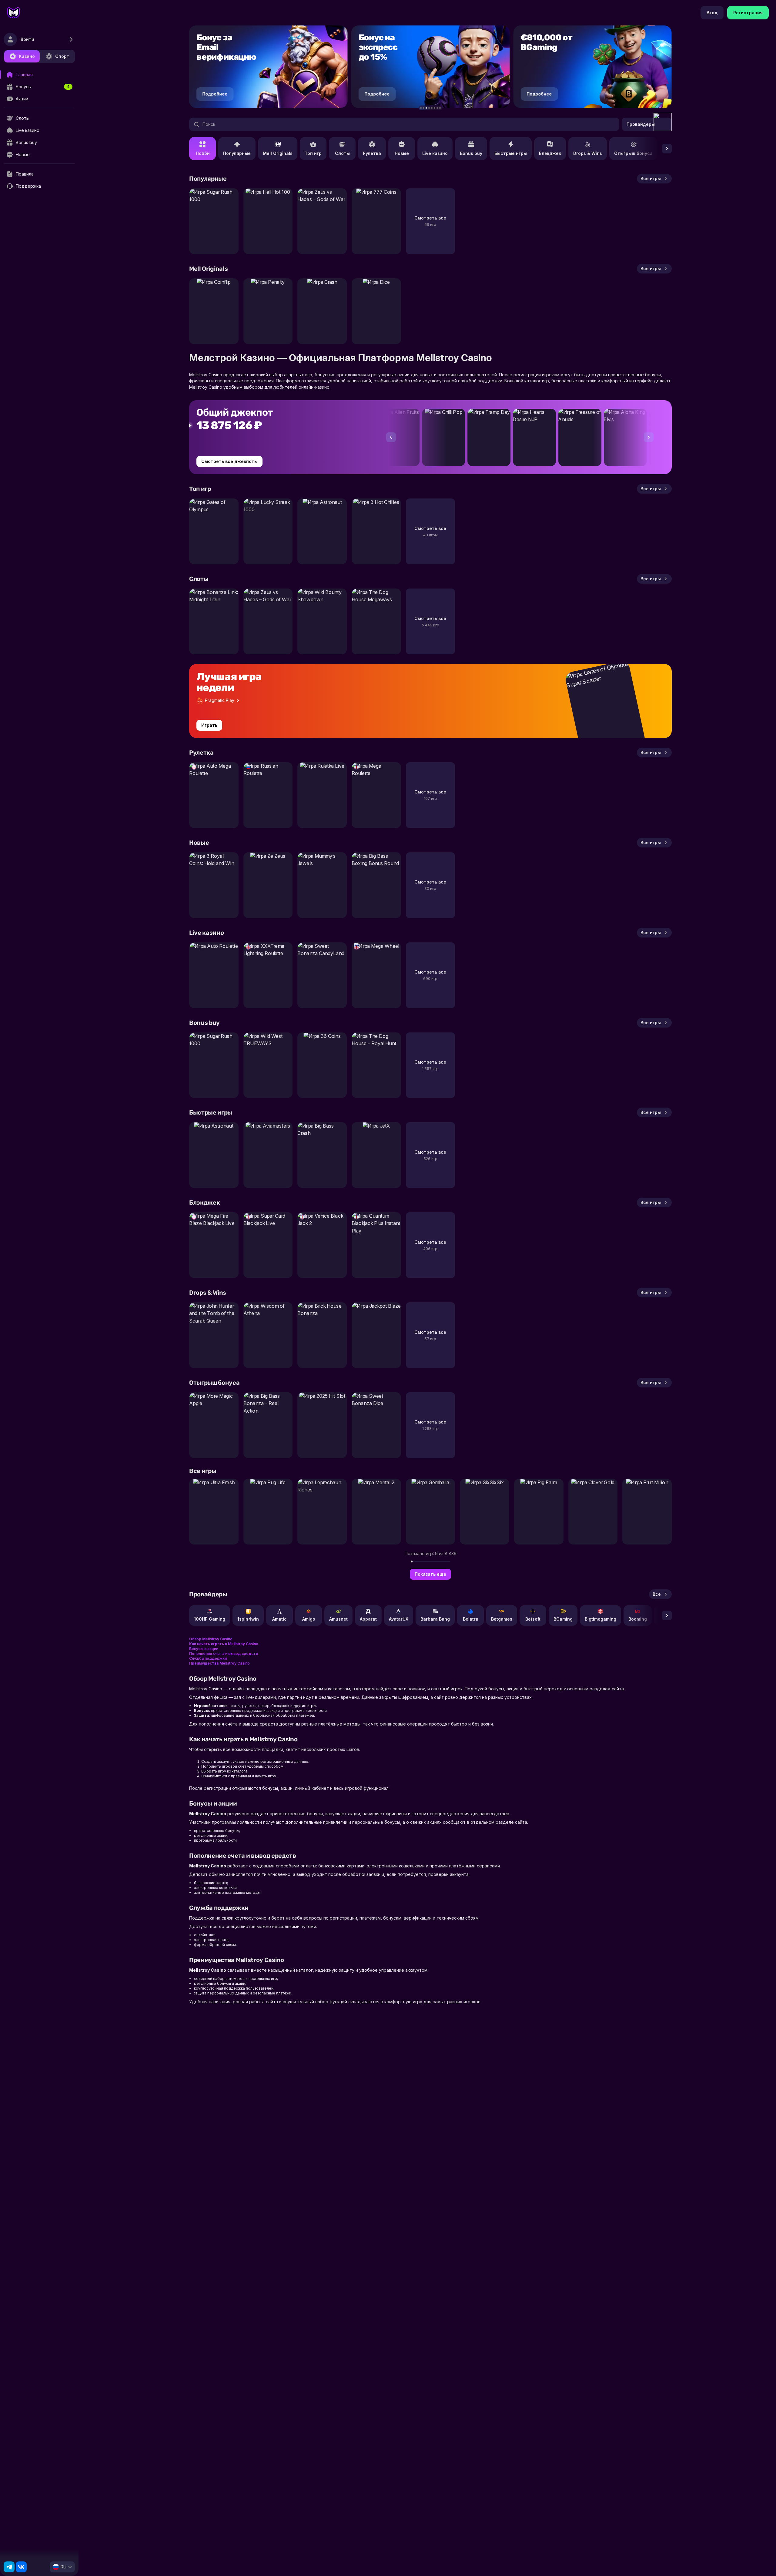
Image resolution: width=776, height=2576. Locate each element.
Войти (27, 39)
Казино (27, 56)
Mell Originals (278, 153)
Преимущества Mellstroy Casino (219, 1663)
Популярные (237, 153)
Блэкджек (550, 153)
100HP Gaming (210, 1619)
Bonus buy (471, 153)
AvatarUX (399, 1619)
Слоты (342, 153)
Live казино (435, 153)
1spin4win (248, 1619)
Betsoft (533, 1619)
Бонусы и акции (204, 1649)
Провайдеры (641, 124)
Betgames (502, 1619)
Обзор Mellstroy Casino (211, 1639)
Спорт (62, 56)
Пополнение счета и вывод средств (224, 1654)
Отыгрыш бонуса (633, 153)
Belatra (471, 1619)
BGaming (563, 1619)
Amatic (279, 1619)
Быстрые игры (511, 153)
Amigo (309, 1619)
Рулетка (372, 153)
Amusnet (338, 1619)
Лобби (203, 153)
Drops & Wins (588, 153)
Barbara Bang (435, 1619)
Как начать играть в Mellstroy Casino (224, 1644)
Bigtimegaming (600, 1619)
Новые (402, 153)
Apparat (368, 1619)
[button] (421, 108)
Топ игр (313, 153)
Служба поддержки (208, 1658)
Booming (638, 1619)
